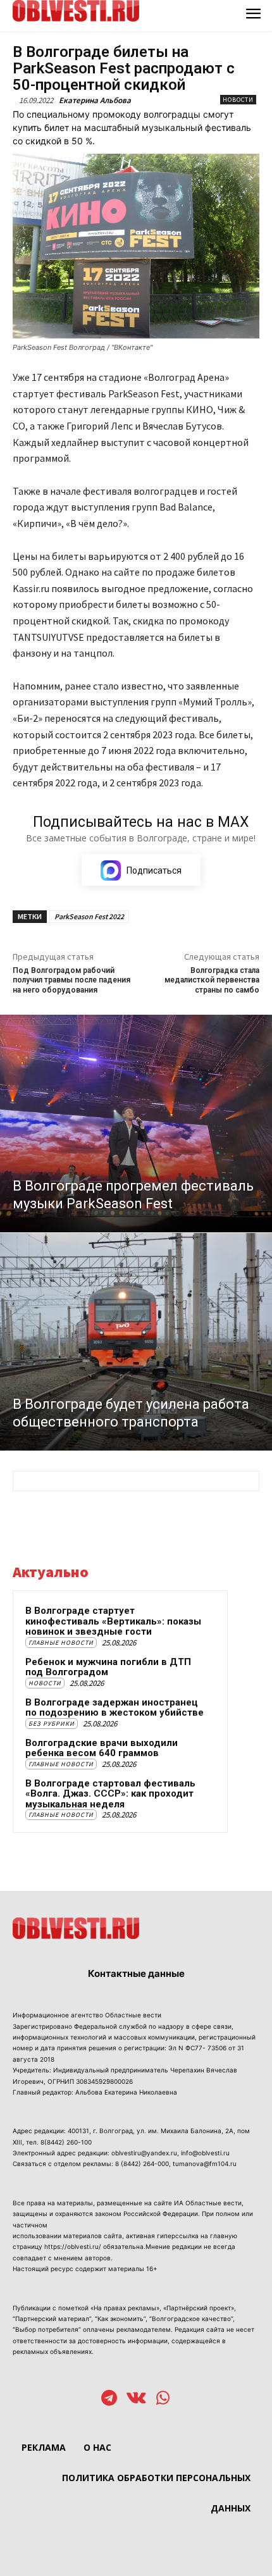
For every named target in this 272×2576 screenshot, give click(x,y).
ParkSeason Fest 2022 (89, 916)
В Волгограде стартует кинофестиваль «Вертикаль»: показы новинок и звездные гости (113, 1621)
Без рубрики (52, 1724)
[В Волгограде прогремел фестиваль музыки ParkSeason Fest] (136, 1124)
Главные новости (61, 1643)
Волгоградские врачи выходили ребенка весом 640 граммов (102, 1748)
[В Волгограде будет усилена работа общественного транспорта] (136, 1342)
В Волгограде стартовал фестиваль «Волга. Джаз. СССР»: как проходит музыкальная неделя (110, 1794)
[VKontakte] (136, 2399)
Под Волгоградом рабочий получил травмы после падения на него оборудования (71, 980)
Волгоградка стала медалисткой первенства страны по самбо (212, 980)
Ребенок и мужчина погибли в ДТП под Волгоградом (108, 1667)
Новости (238, 100)
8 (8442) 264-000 (142, 2164)
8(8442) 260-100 (66, 2142)
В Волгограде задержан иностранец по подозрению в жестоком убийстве (114, 1708)
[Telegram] (109, 2399)
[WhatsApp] (163, 2399)
